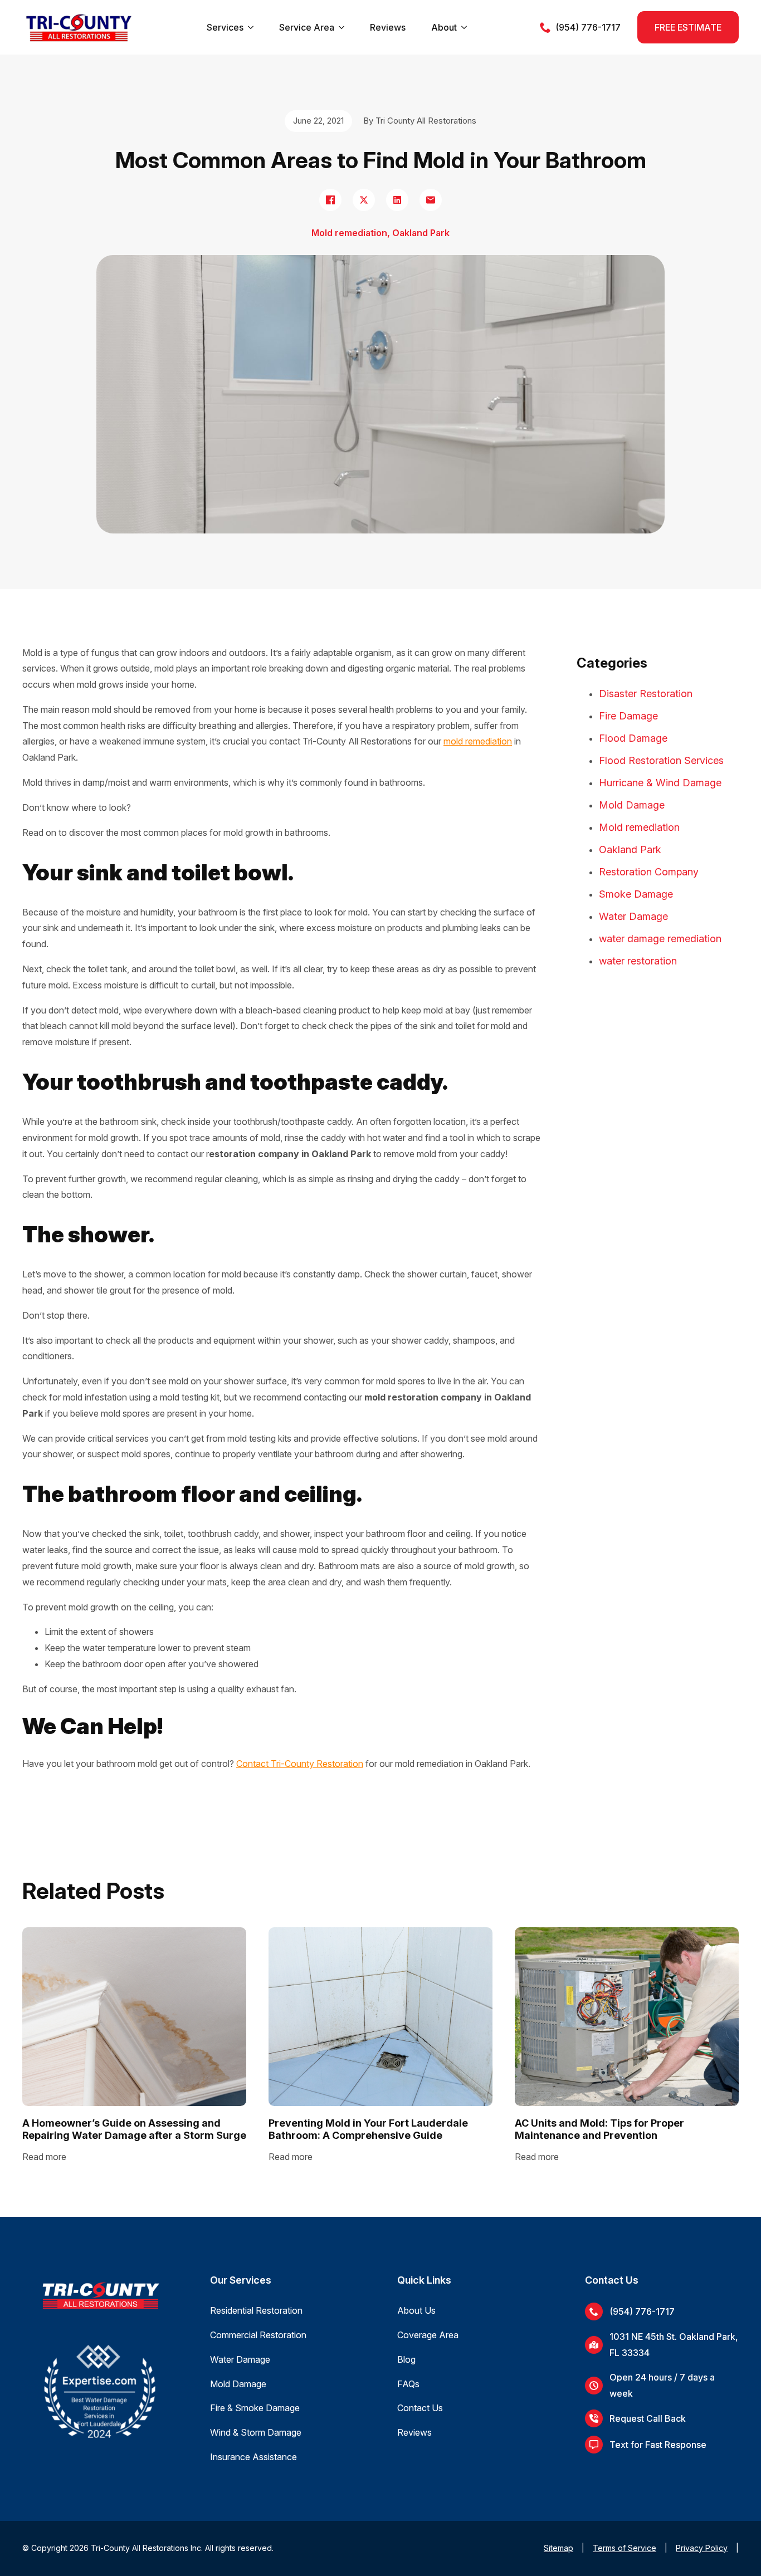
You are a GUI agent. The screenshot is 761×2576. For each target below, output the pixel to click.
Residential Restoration (256, 2310)
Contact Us (420, 2408)
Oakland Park (630, 849)
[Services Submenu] (251, 27)
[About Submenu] (464, 27)
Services (225, 27)
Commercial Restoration (258, 2335)
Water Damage (633, 916)
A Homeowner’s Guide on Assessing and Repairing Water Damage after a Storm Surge (134, 2129)
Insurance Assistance (253, 2457)
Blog (406, 2359)
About (444, 27)
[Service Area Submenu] (342, 27)
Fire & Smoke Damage (255, 2408)
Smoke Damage (636, 894)
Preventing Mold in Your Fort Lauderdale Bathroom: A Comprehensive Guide (368, 2129)
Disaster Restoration (646, 694)
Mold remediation (639, 827)
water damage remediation (660, 939)
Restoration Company (649, 872)
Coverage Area (428, 2335)
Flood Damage (633, 738)
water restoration (638, 961)
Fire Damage (628, 716)
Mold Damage (632, 805)
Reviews (388, 27)
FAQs (408, 2384)
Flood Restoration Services (661, 760)
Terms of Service (625, 2548)
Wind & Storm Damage (256, 2432)
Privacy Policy (702, 2548)
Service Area (307, 27)
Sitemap (558, 2548)
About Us (416, 2310)
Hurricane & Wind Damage (660, 783)
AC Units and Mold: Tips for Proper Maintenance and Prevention (599, 2129)
